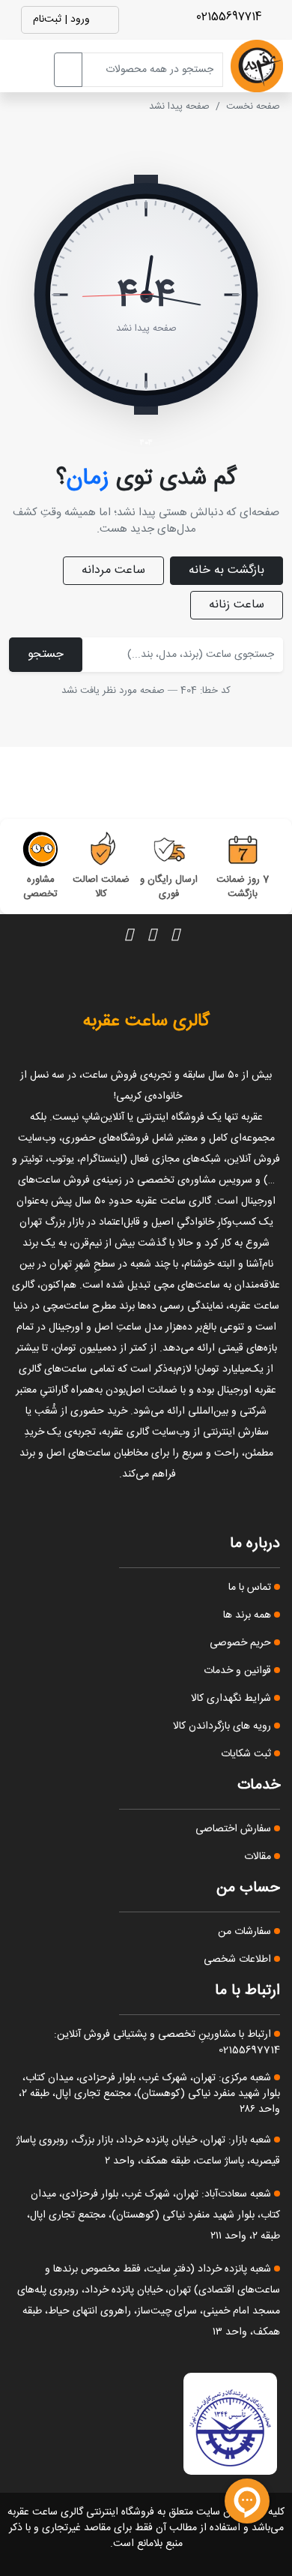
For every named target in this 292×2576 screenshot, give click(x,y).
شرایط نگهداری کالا (232, 1699)
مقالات (259, 1857)
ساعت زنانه (237, 605)
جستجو (46, 654)
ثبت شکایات (247, 1754)
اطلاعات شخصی (239, 1960)
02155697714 (231, 17)
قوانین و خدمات (239, 1671)
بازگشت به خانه (226, 570)
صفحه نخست (253, 106)
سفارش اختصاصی (235, 1829)
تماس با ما (251, 1588)
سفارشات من (246, 1932)
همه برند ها (249, 1615)
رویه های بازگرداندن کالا (223, 1726)
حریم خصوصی (242, 1643)
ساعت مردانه (113, 570)
